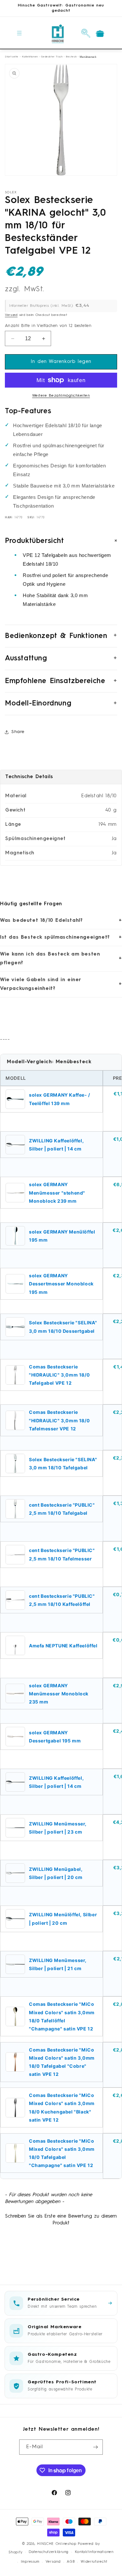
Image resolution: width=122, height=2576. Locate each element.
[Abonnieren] (95, 2447)
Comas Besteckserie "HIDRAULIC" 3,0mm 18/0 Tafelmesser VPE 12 (59, 1420)
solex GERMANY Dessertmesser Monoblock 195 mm (61, 1284)
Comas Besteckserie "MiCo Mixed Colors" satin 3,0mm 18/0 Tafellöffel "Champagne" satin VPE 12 (62, 2016)
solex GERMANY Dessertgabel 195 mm (55, 1737)
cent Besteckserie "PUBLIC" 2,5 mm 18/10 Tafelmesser (62, 1554)
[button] (20, 33)
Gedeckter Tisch (52, 57)
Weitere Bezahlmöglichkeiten (61, 396)
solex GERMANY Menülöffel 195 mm (62, 1236)
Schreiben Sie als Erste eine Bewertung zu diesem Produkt (61, 2220)
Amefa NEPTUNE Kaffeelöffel (63, 1646)
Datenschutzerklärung (49, 2552)
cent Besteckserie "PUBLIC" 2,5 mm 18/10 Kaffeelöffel (62, 1600)
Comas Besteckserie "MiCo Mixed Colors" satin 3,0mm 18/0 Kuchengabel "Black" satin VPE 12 (62, 2107)
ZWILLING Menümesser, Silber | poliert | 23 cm (58, 1828)
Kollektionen (30, 57)
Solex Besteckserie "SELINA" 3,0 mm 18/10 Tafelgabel (63, 1463)
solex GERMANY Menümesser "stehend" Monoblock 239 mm (57, 1192)
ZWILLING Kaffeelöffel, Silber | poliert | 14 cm (56, 1145)
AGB (71, 2562)
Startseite (12, 57)
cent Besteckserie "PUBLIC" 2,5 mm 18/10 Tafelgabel (62, 1509)
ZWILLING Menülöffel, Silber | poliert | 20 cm (63, 1919)
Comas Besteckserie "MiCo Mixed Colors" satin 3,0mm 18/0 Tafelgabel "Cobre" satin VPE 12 (62, 2062)
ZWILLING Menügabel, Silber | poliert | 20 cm (56, 1873)
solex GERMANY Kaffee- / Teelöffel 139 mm (60, 1099)
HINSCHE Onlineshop (57, 2544)
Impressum (30, 2562)
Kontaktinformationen (94, 2552)
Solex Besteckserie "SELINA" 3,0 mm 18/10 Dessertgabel (63, 1327)
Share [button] (18, 732)
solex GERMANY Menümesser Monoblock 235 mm (59, 1694)
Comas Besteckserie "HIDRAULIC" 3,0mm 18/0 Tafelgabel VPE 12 (59, 1375)
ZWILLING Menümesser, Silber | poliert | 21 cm (58, 1964)
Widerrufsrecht (94, 2562)
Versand (11, 315)
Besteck (71, 57)
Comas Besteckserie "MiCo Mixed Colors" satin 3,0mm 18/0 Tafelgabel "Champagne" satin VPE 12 (62, 2153)
